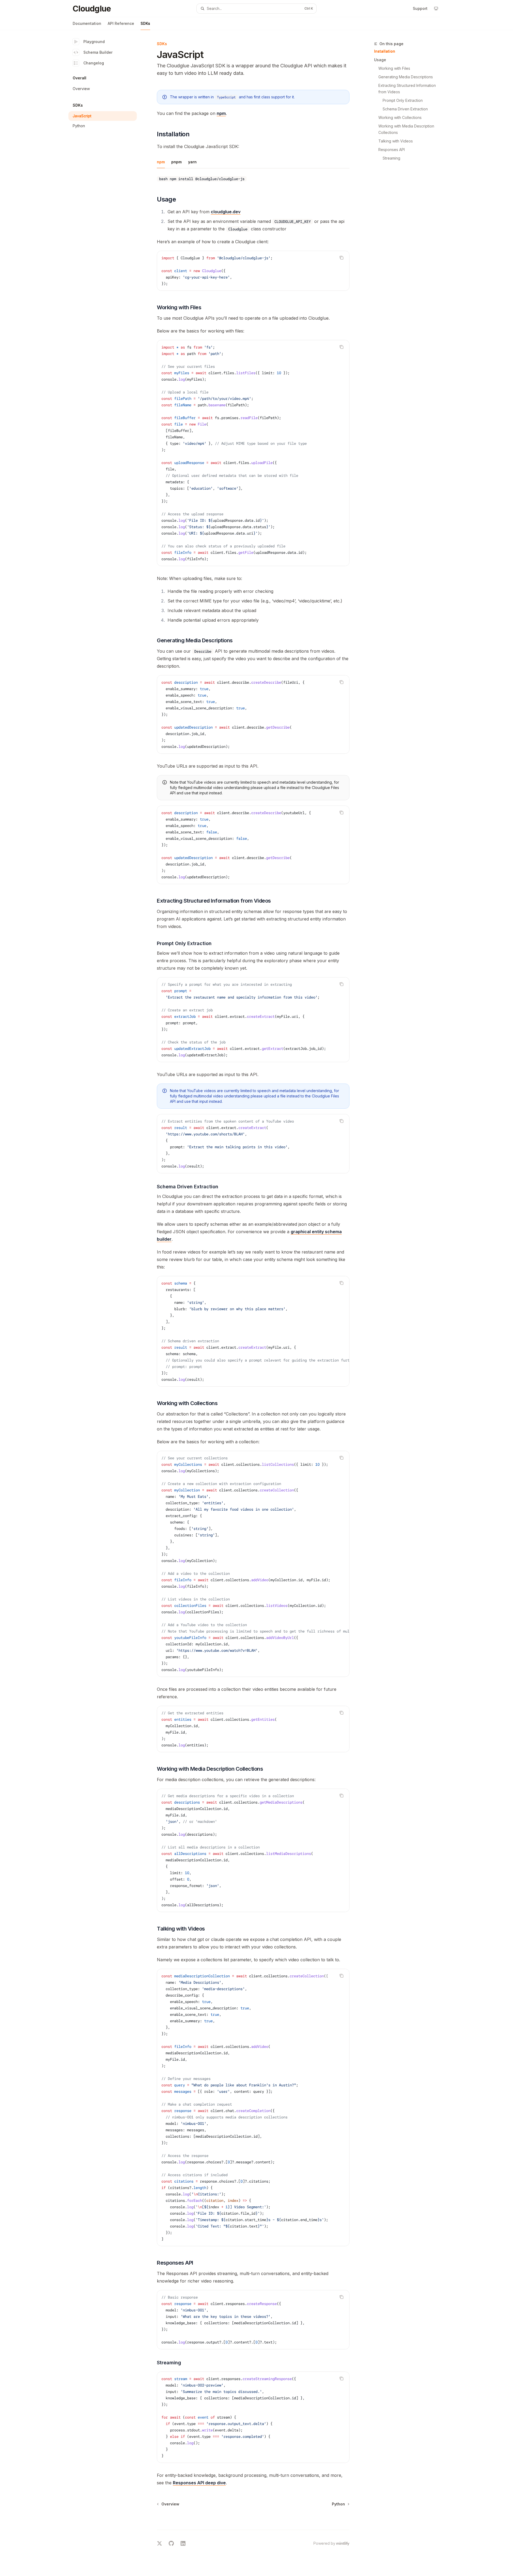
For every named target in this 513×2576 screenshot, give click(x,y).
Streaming (391, 158)
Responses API (392, 150)
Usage (380, 60)
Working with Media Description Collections (407, 129)
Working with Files (394, 68)
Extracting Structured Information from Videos (408, 89)
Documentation (87, 23)
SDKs (145, 23)
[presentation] (253, 1020)
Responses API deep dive (199, 2483)
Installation (385, 51)
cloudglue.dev (226, 212)
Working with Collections (400, 117)
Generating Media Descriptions (406, 77)
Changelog (94, 63)
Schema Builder (98, 52)
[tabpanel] (253, 179)
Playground (94, 42)
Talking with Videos (396, 141)
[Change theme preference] (436, 9)
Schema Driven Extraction (405, 109)
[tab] (161, 162)
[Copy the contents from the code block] (341, 258)
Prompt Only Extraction (403, 100)
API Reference (121, 23)
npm (221, 113)
